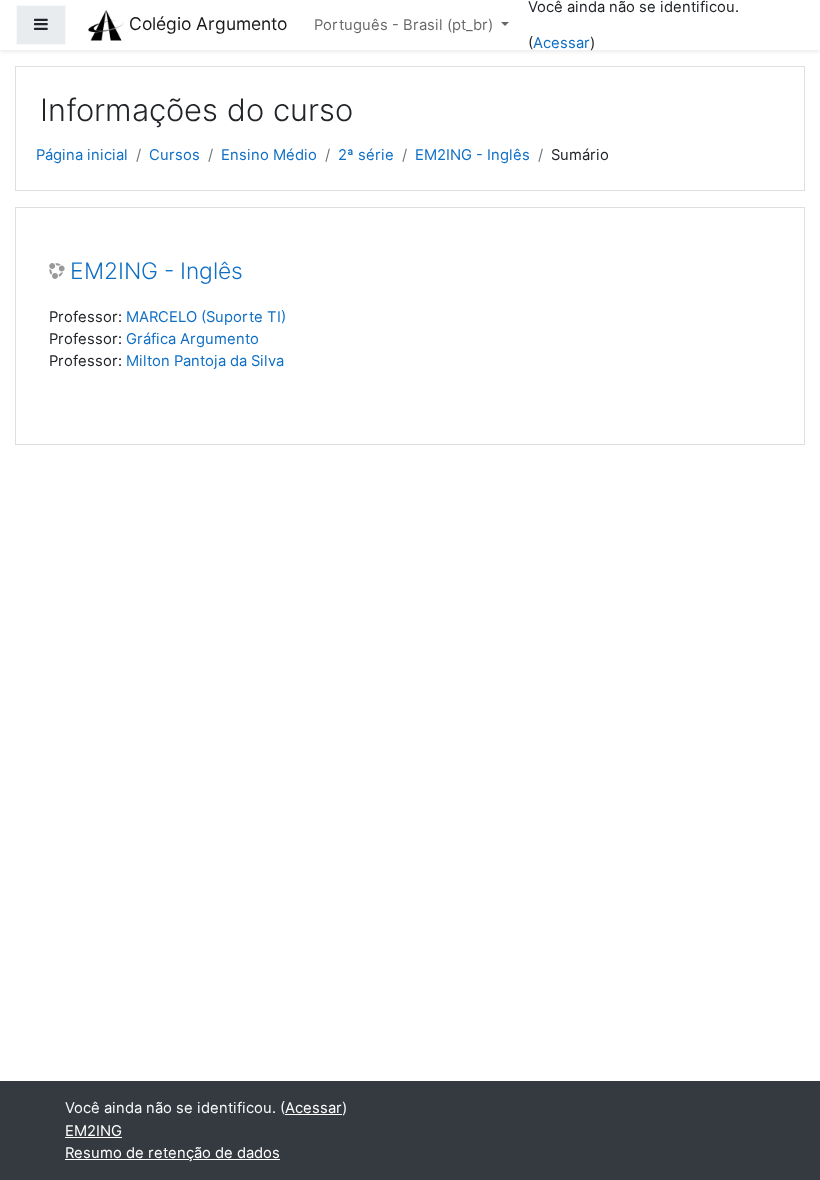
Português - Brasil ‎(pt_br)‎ (405, 25)
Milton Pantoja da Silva (205, 361)
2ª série (366, 155)
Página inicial (82, 155)
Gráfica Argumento (192, 339)
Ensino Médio (269, 155)
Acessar (561, 43)
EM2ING (93, 1131)
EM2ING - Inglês (472, 155)
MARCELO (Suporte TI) (206, 317)
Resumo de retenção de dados (172, 1153)
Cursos (174, 155)
